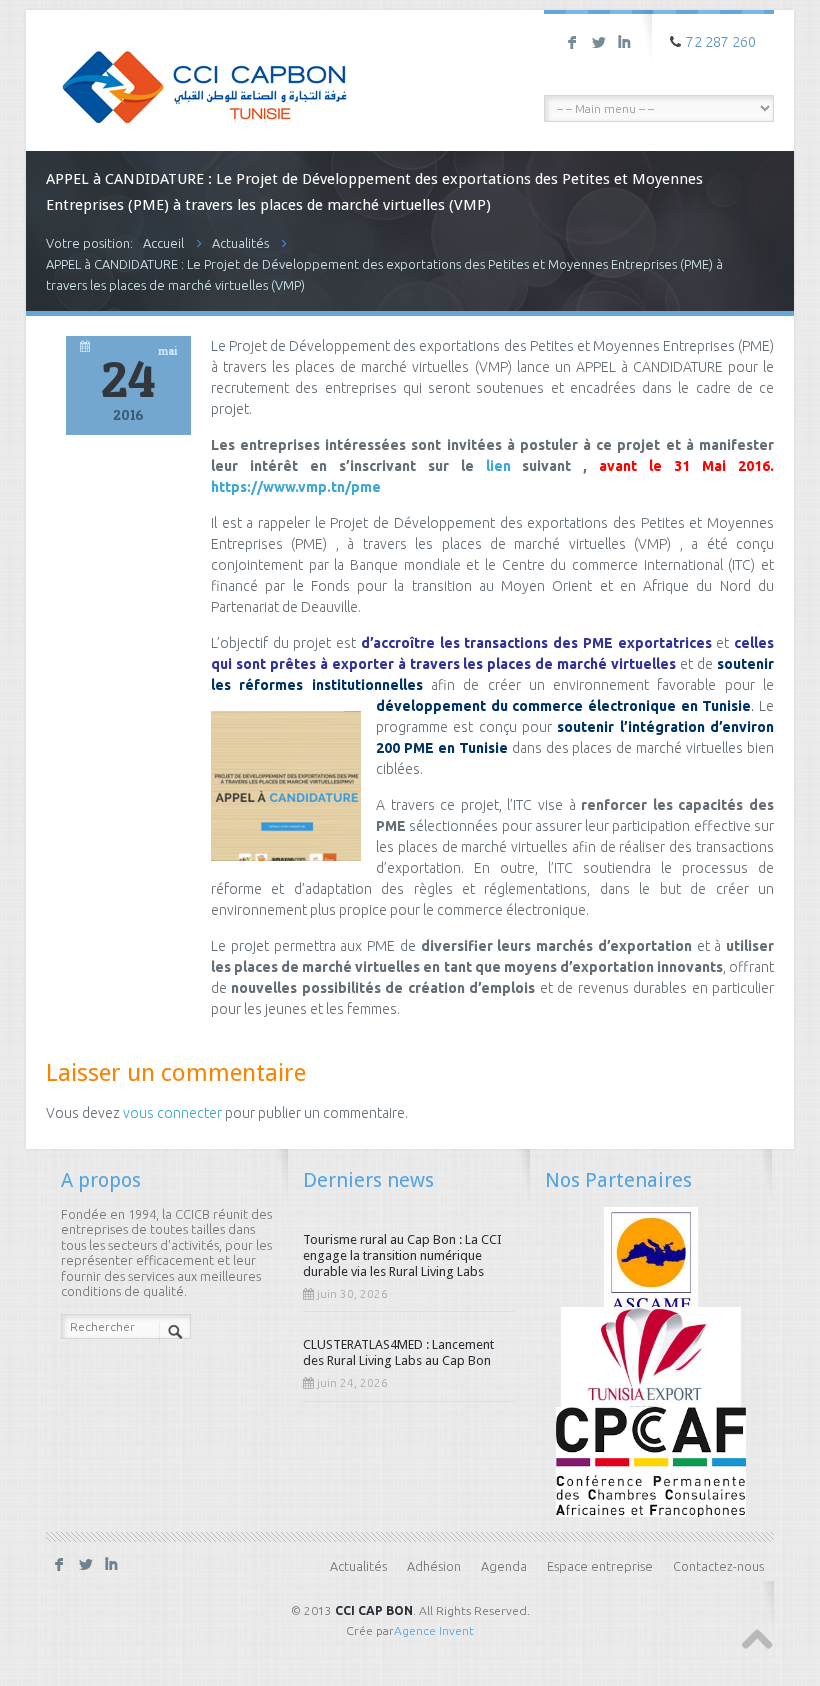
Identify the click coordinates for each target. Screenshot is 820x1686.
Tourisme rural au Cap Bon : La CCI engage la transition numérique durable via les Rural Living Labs (402, 1255)
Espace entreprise (600, 1566)
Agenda (504, 1566)
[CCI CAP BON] (204, 73)
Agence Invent (434, 1630)
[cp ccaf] (651, 1461)
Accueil (163, 243)
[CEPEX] (651, 1360)
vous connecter (172, 1113)
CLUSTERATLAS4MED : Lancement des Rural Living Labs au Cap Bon (398, 1352)
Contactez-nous (718, 1566)
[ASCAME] (651, 1260)
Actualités (240, 243)
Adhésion (434, 1566)
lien (498, 466)
